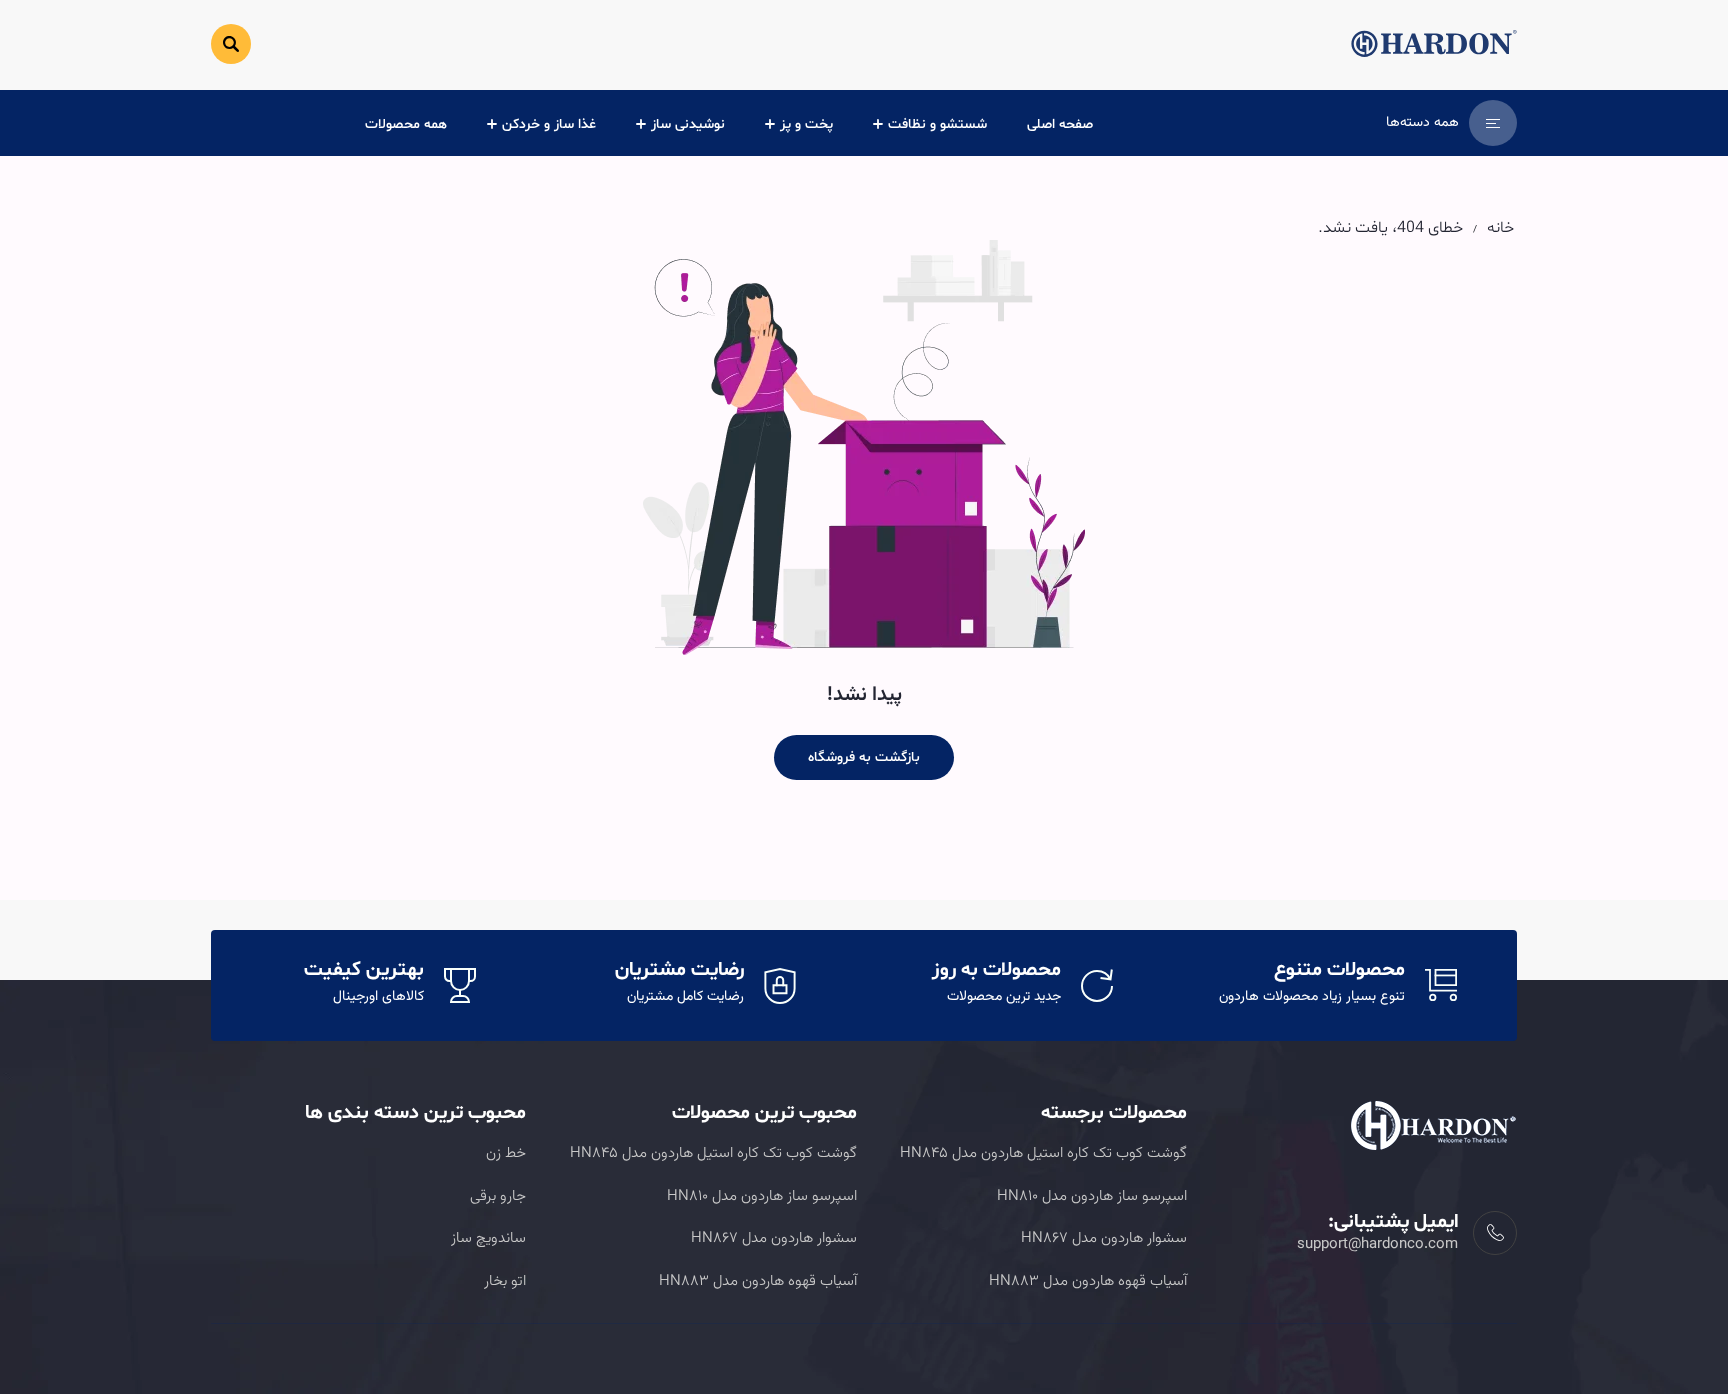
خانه (1500, 228)
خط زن (506, 1153)
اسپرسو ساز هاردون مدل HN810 (1092, 1196)
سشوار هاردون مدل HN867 (1104, 1238)
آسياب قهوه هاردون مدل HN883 (1088, 1281)
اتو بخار (505, 1281)
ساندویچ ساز (488, 1238)
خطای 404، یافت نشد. (1390, 228)
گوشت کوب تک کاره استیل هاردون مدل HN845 (1043, 1153)
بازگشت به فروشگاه (864, 757)
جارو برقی (498, 1196)
